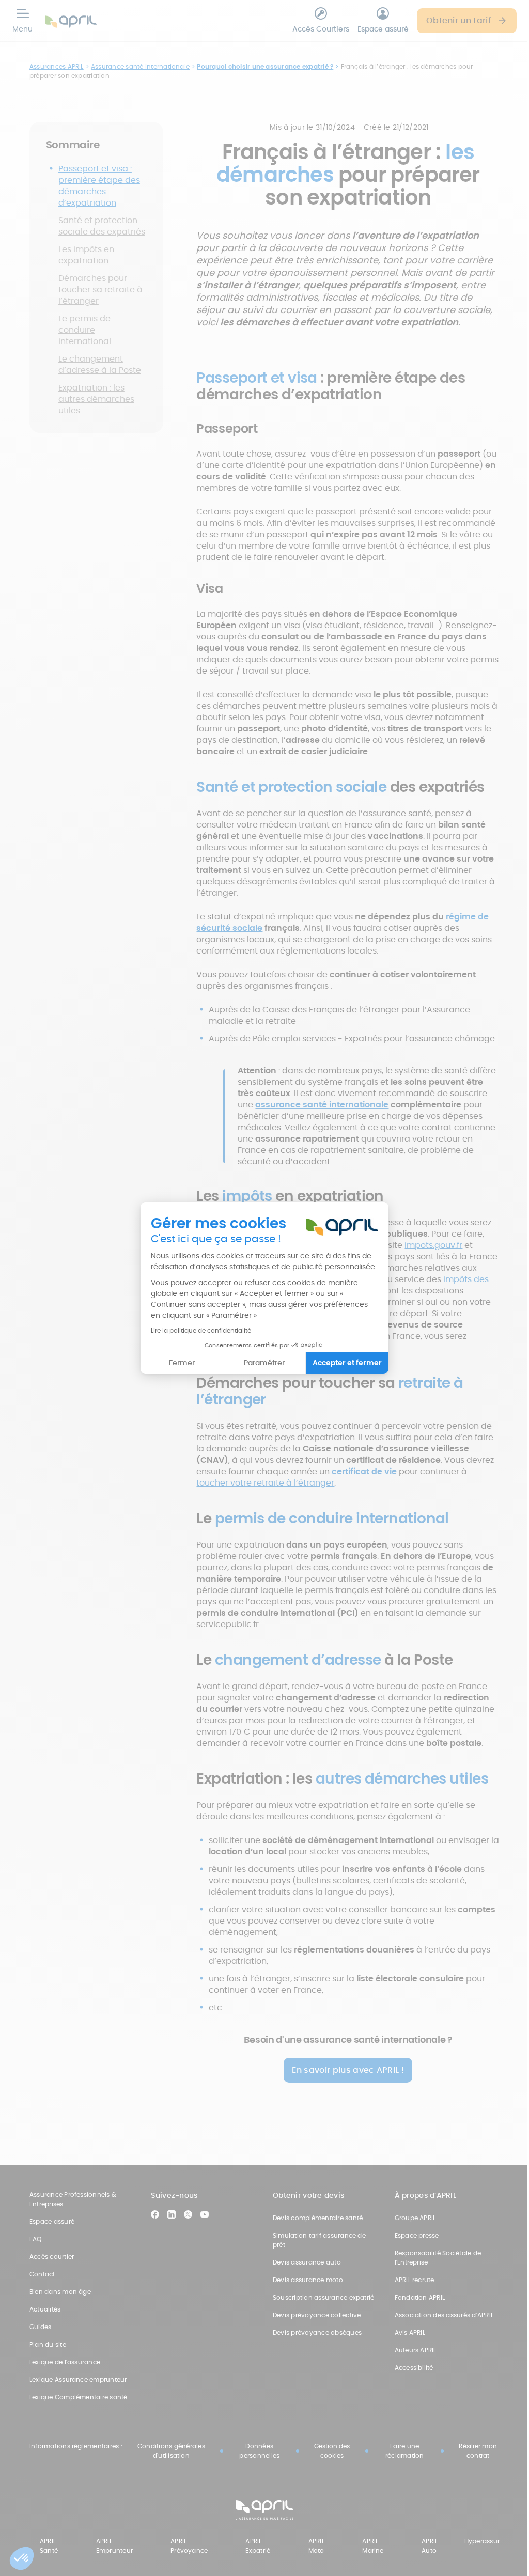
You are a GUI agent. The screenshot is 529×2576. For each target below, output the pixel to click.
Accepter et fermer (347, 1363)
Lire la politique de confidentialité (201, 1330)
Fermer (182, 1363)
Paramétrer (264, 1363)
